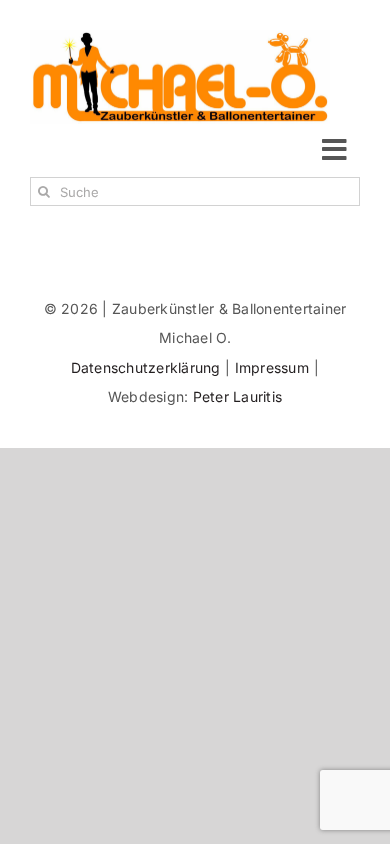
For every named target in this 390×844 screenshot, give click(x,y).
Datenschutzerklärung (148, 367)
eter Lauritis (242, 396)
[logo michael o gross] (180, 38)
